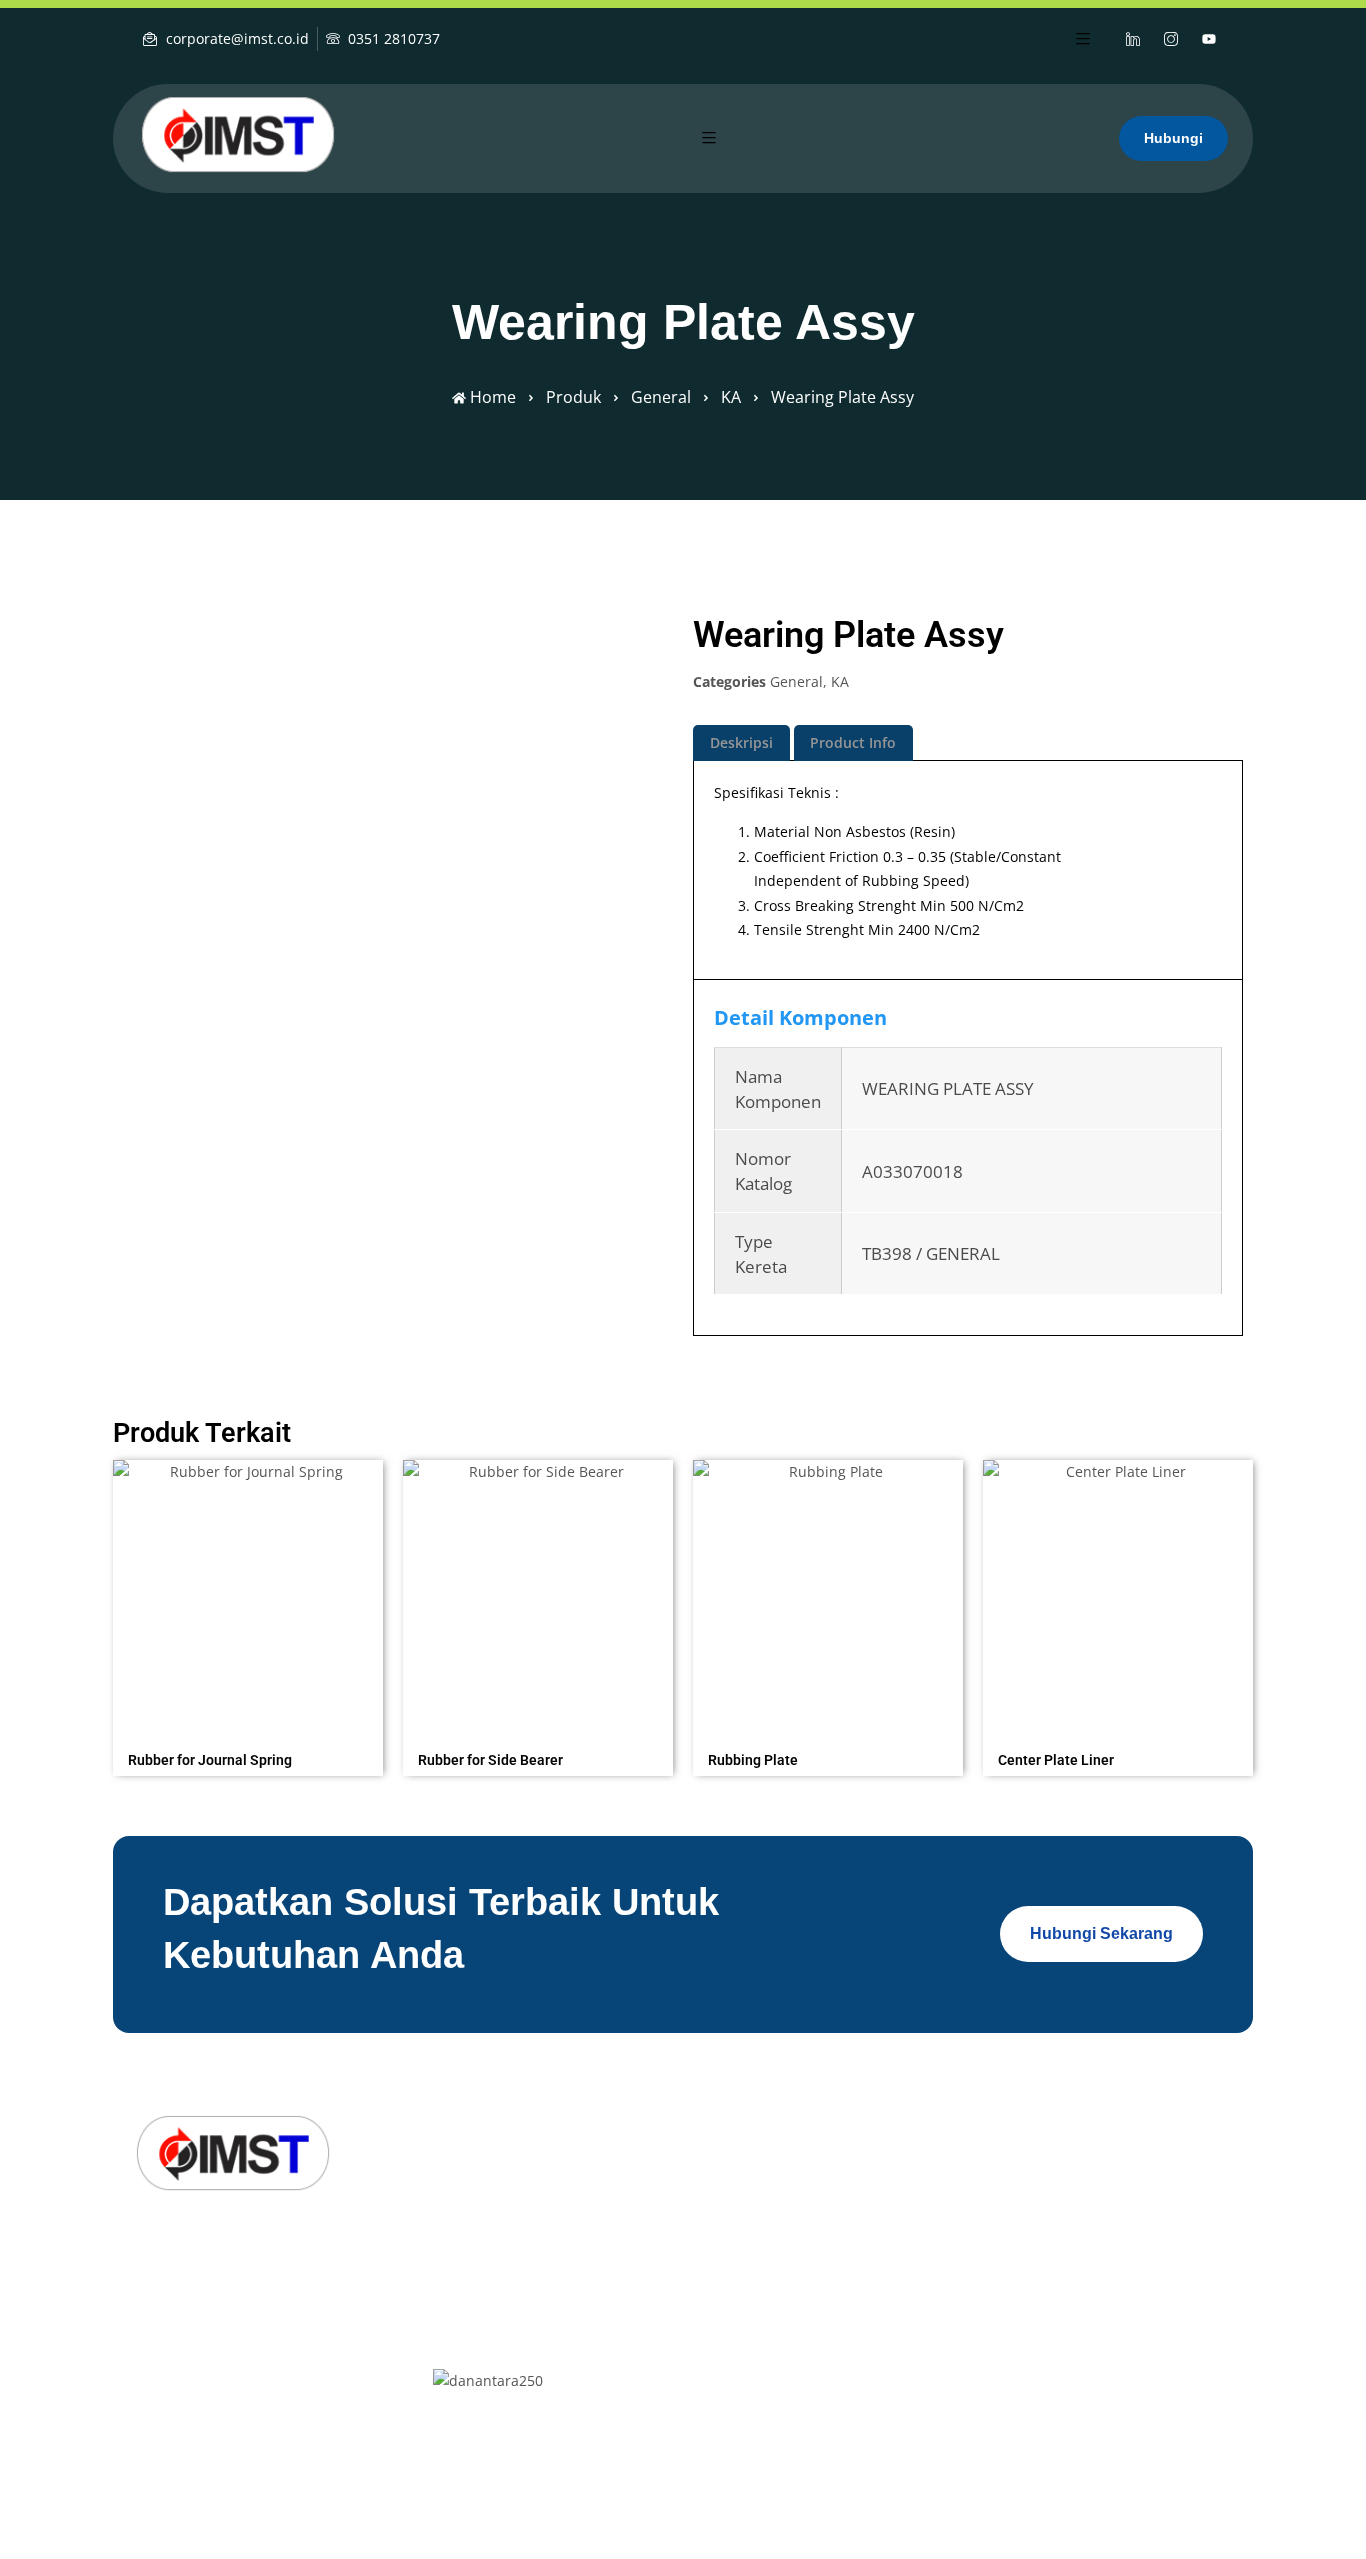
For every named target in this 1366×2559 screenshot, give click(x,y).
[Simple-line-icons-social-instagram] (1171, 39)
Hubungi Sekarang (1101, 1933)
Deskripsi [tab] (741, 742)
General (661, 397)
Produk (573, 397)
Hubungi (1173, 138)
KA (731, 397)
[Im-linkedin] (149, 2356)
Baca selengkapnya (248, 1747)
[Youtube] (1209, 39)
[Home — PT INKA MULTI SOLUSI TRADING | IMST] (238, 135)
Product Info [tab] (853, 742)
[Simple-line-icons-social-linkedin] (1133, 39)
